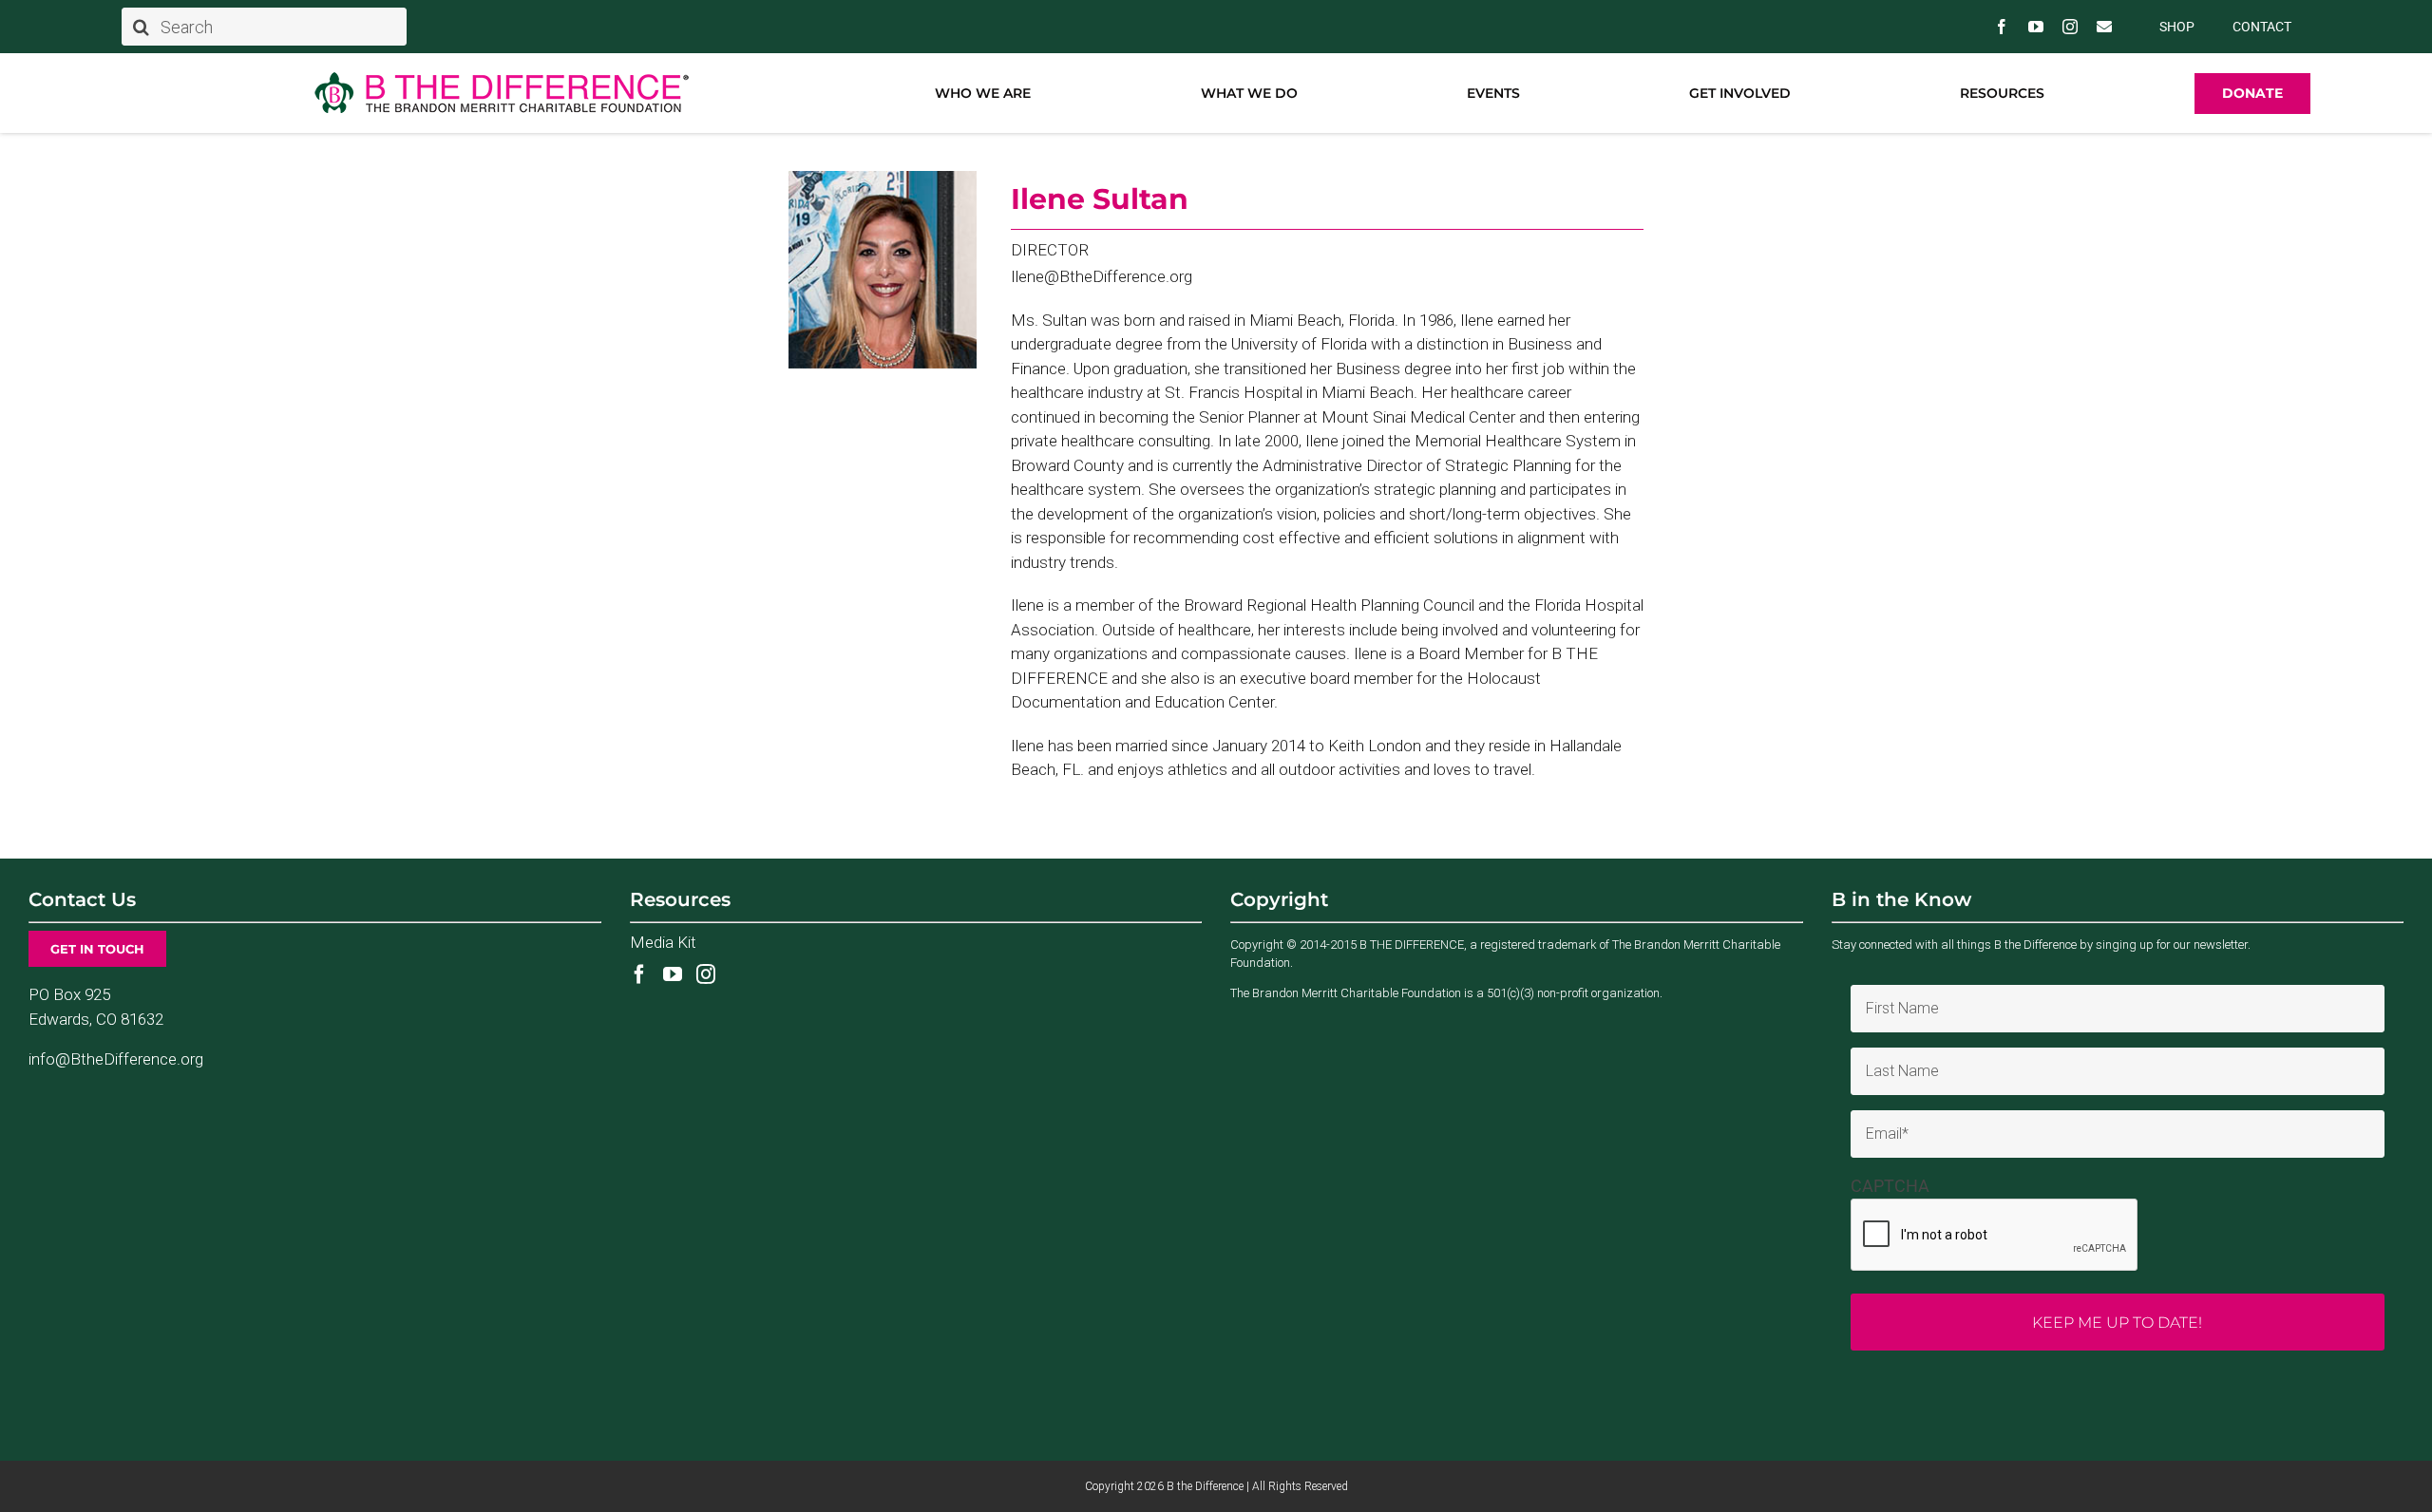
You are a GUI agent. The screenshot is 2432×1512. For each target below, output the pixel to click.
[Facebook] (639, 974)
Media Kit (663, 942)
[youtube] (2036, 27)
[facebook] (2002, 27)
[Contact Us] (2104, 27)
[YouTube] (673, 974)
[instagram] (2070, 27)
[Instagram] (706, 974)
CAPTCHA (1890, 1186)
